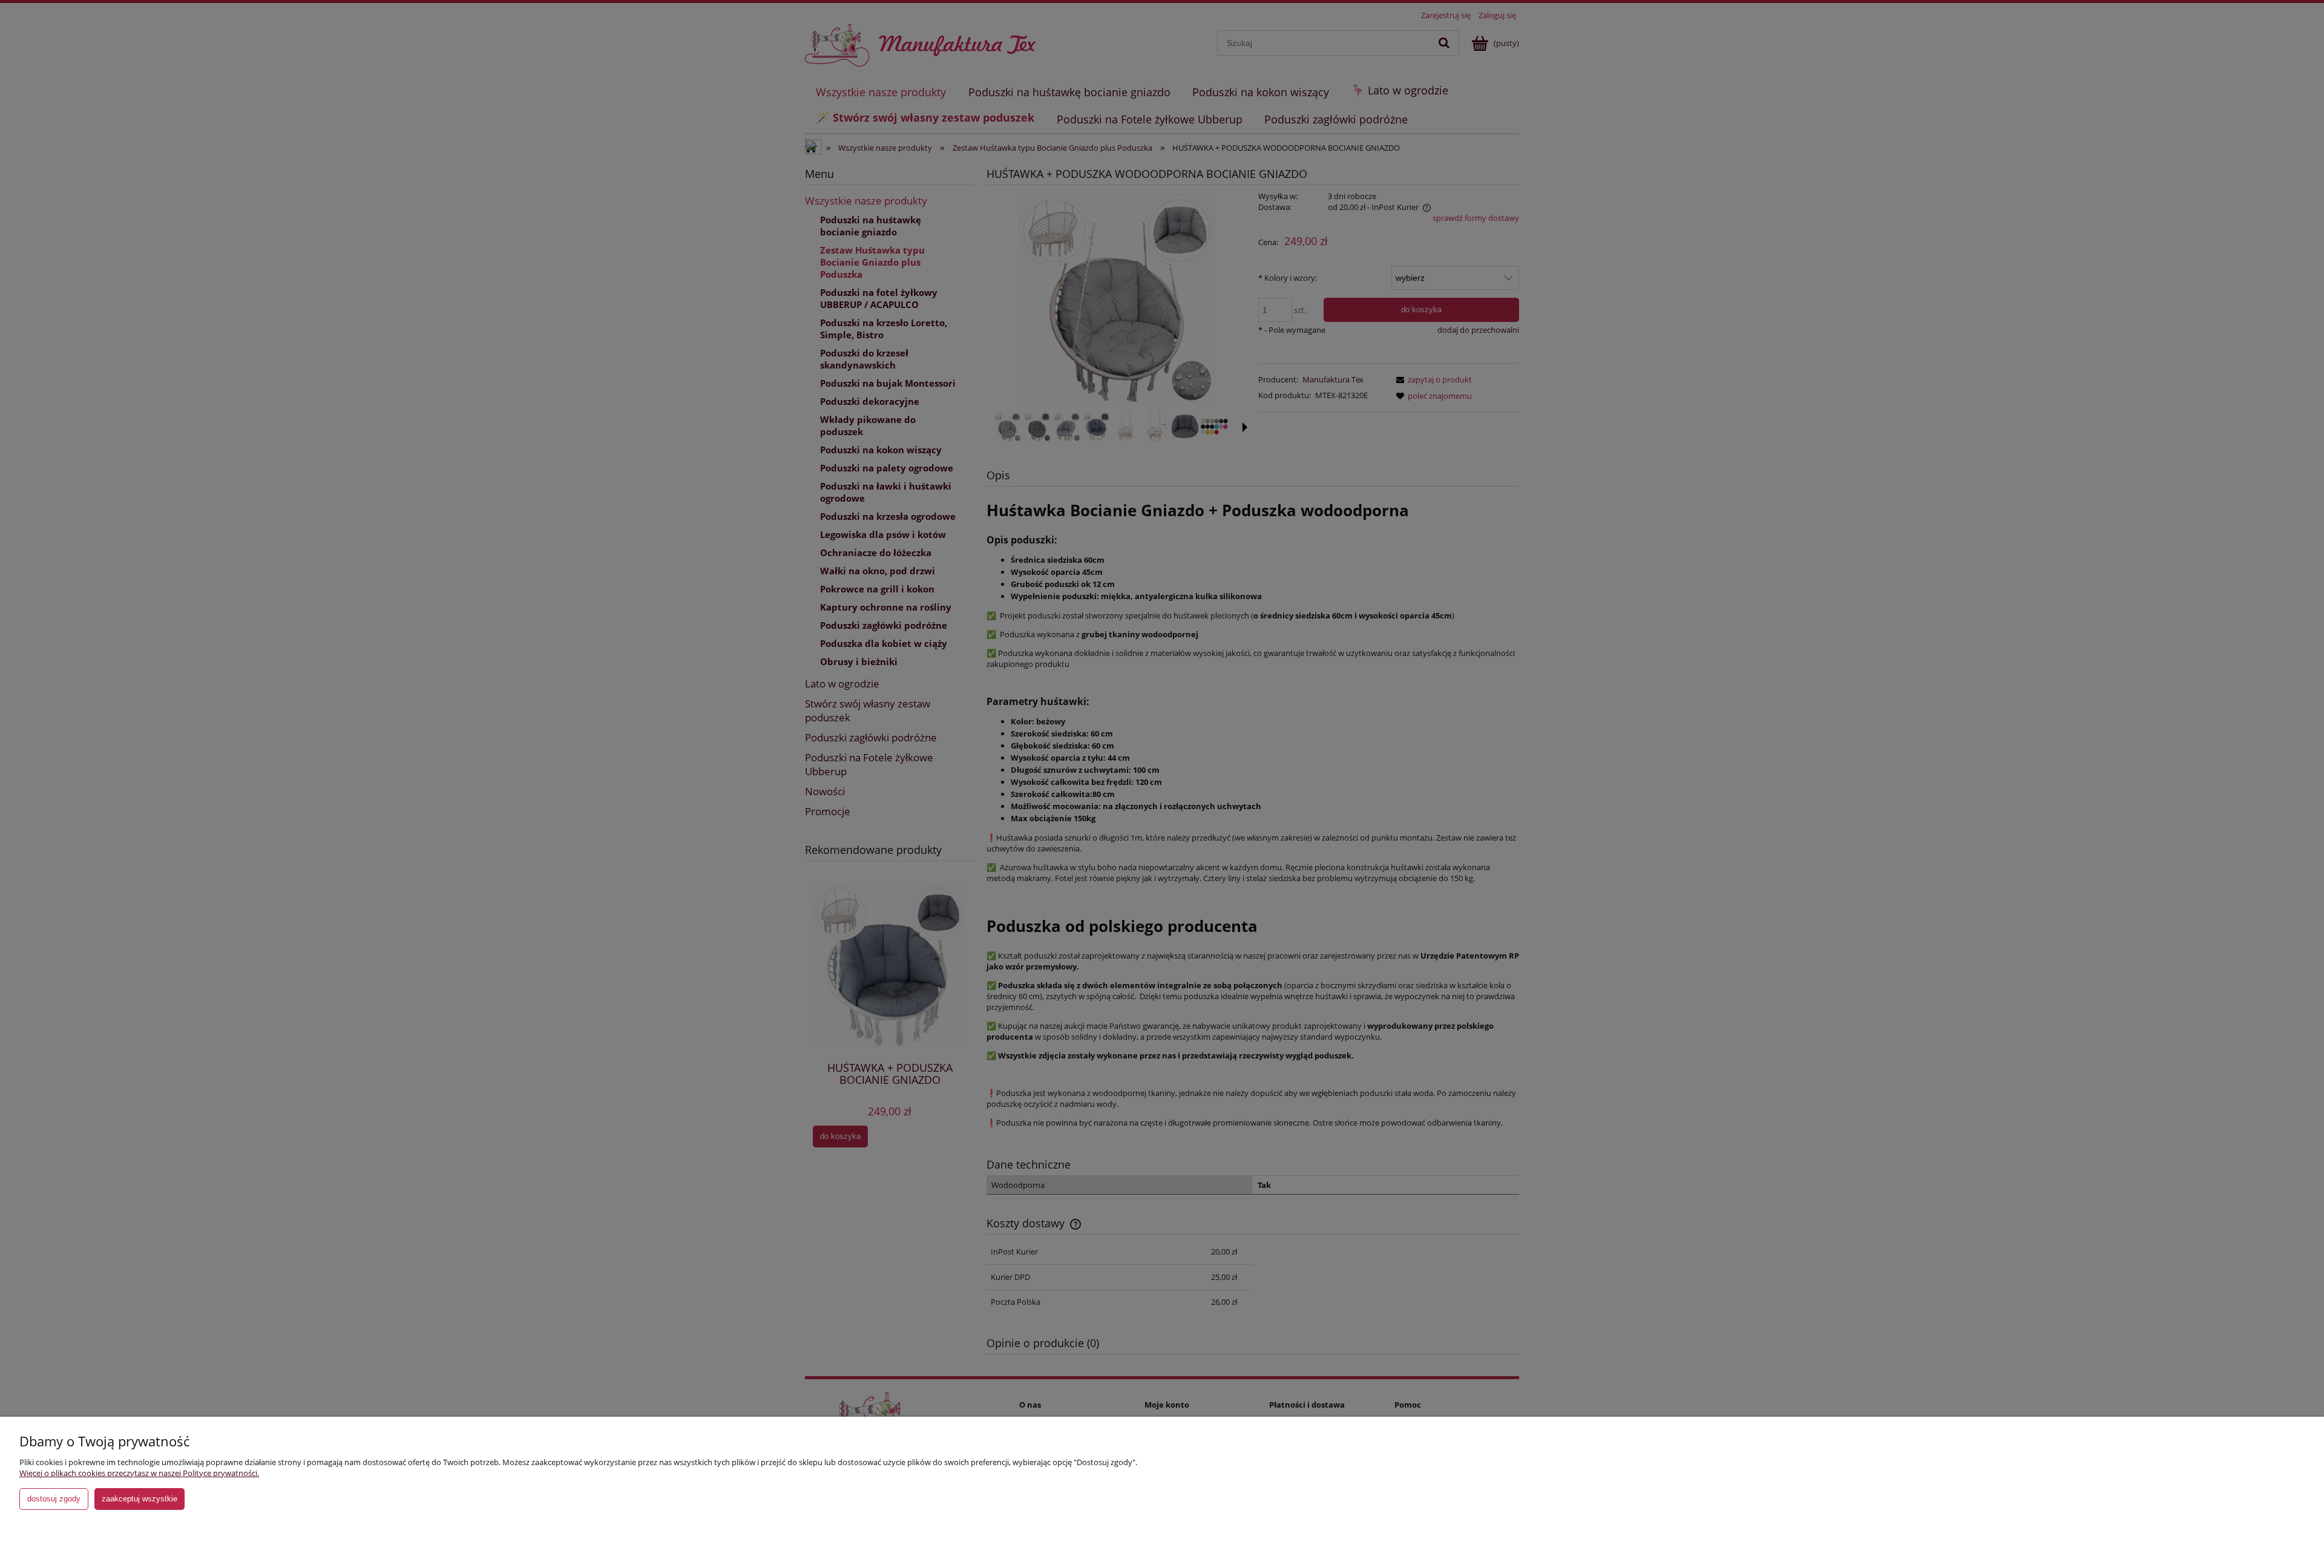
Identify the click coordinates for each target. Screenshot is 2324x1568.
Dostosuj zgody (54, 1499)
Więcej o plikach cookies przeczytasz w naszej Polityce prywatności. (139, 1473)
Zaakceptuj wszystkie (140, 1499)
